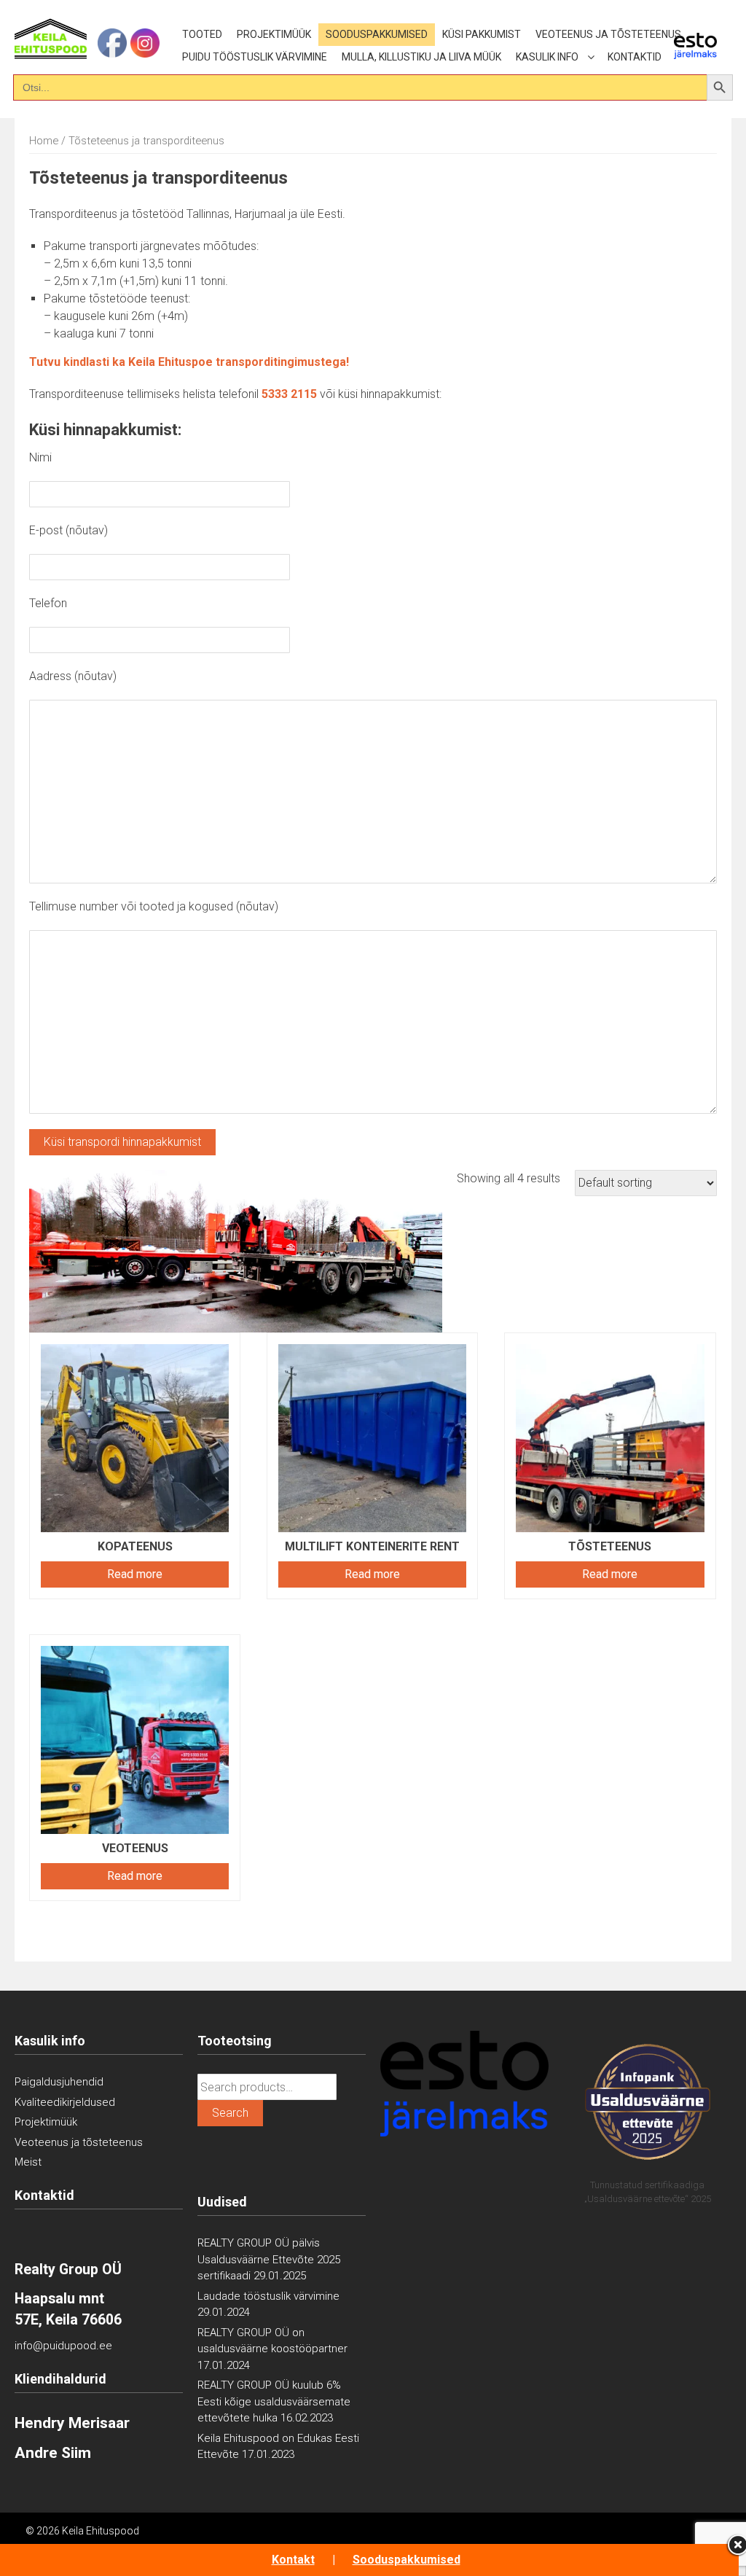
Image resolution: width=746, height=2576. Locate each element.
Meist (28, 2162)
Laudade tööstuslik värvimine (268, 2296)
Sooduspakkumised (377, 34)
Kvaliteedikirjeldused (65, 2102)
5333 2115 (289, 394)
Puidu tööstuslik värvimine (255, 57)
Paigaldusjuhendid (59, 2082)
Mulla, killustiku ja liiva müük (421, 57)
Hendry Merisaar (72, 2423)
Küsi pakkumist (482, 34)
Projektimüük (274, 34)
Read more (135, 1574)
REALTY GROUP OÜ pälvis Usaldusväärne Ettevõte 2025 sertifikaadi (269, 2259)
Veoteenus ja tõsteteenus (608, 34)
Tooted (202, 34)
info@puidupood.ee (63, 2346)
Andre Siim (53, 2453)
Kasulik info (547, 57)
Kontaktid (635, 57)
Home (44, 141)
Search (230, 2113)
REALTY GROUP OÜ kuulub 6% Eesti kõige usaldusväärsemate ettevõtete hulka (274, 2401)
